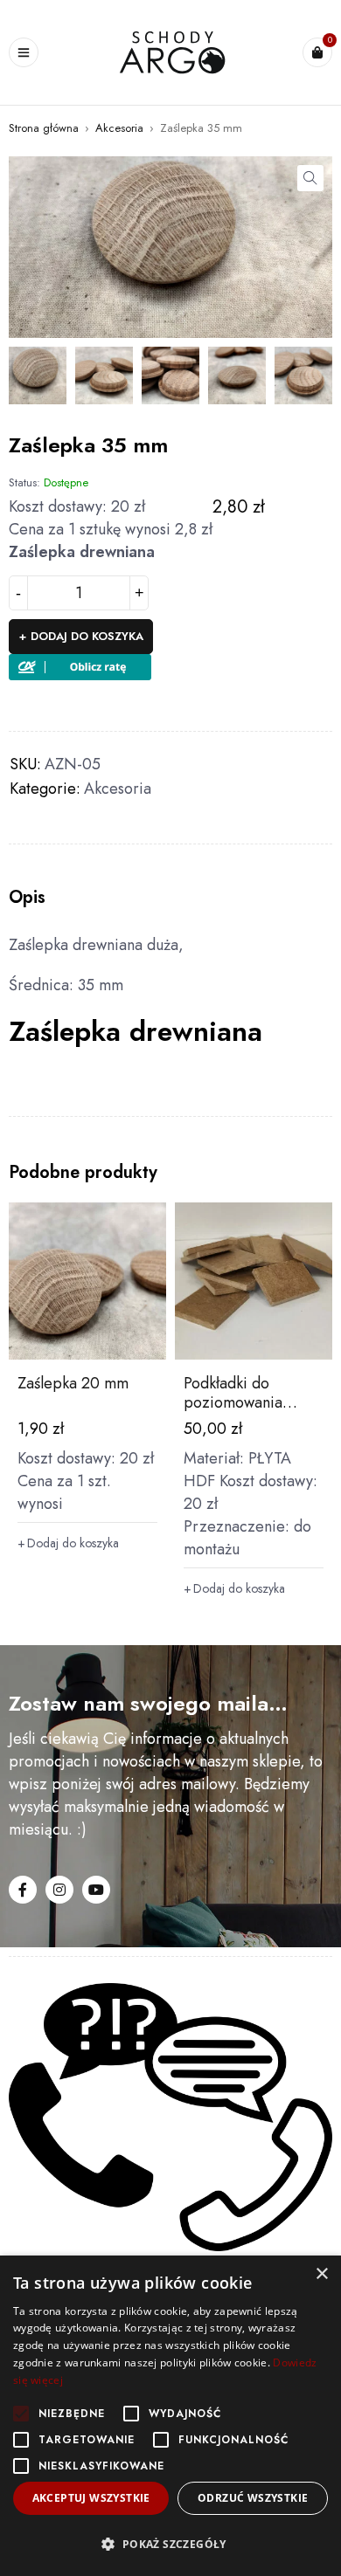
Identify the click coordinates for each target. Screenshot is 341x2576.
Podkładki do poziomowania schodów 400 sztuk (248, 1402)
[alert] (170, 2416)
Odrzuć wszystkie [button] (253, 2498)
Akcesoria (119, 128)
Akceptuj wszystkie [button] (91, 2498)
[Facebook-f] (23, 1890)
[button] (310, 178)
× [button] (321, 2274)
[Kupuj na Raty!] (80, 665)
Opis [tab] (27, 898)
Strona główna (44, 128)
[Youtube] (96, 1890)
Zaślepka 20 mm (73, 1383)
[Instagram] (59, 1890)
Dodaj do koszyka (87, 636)
